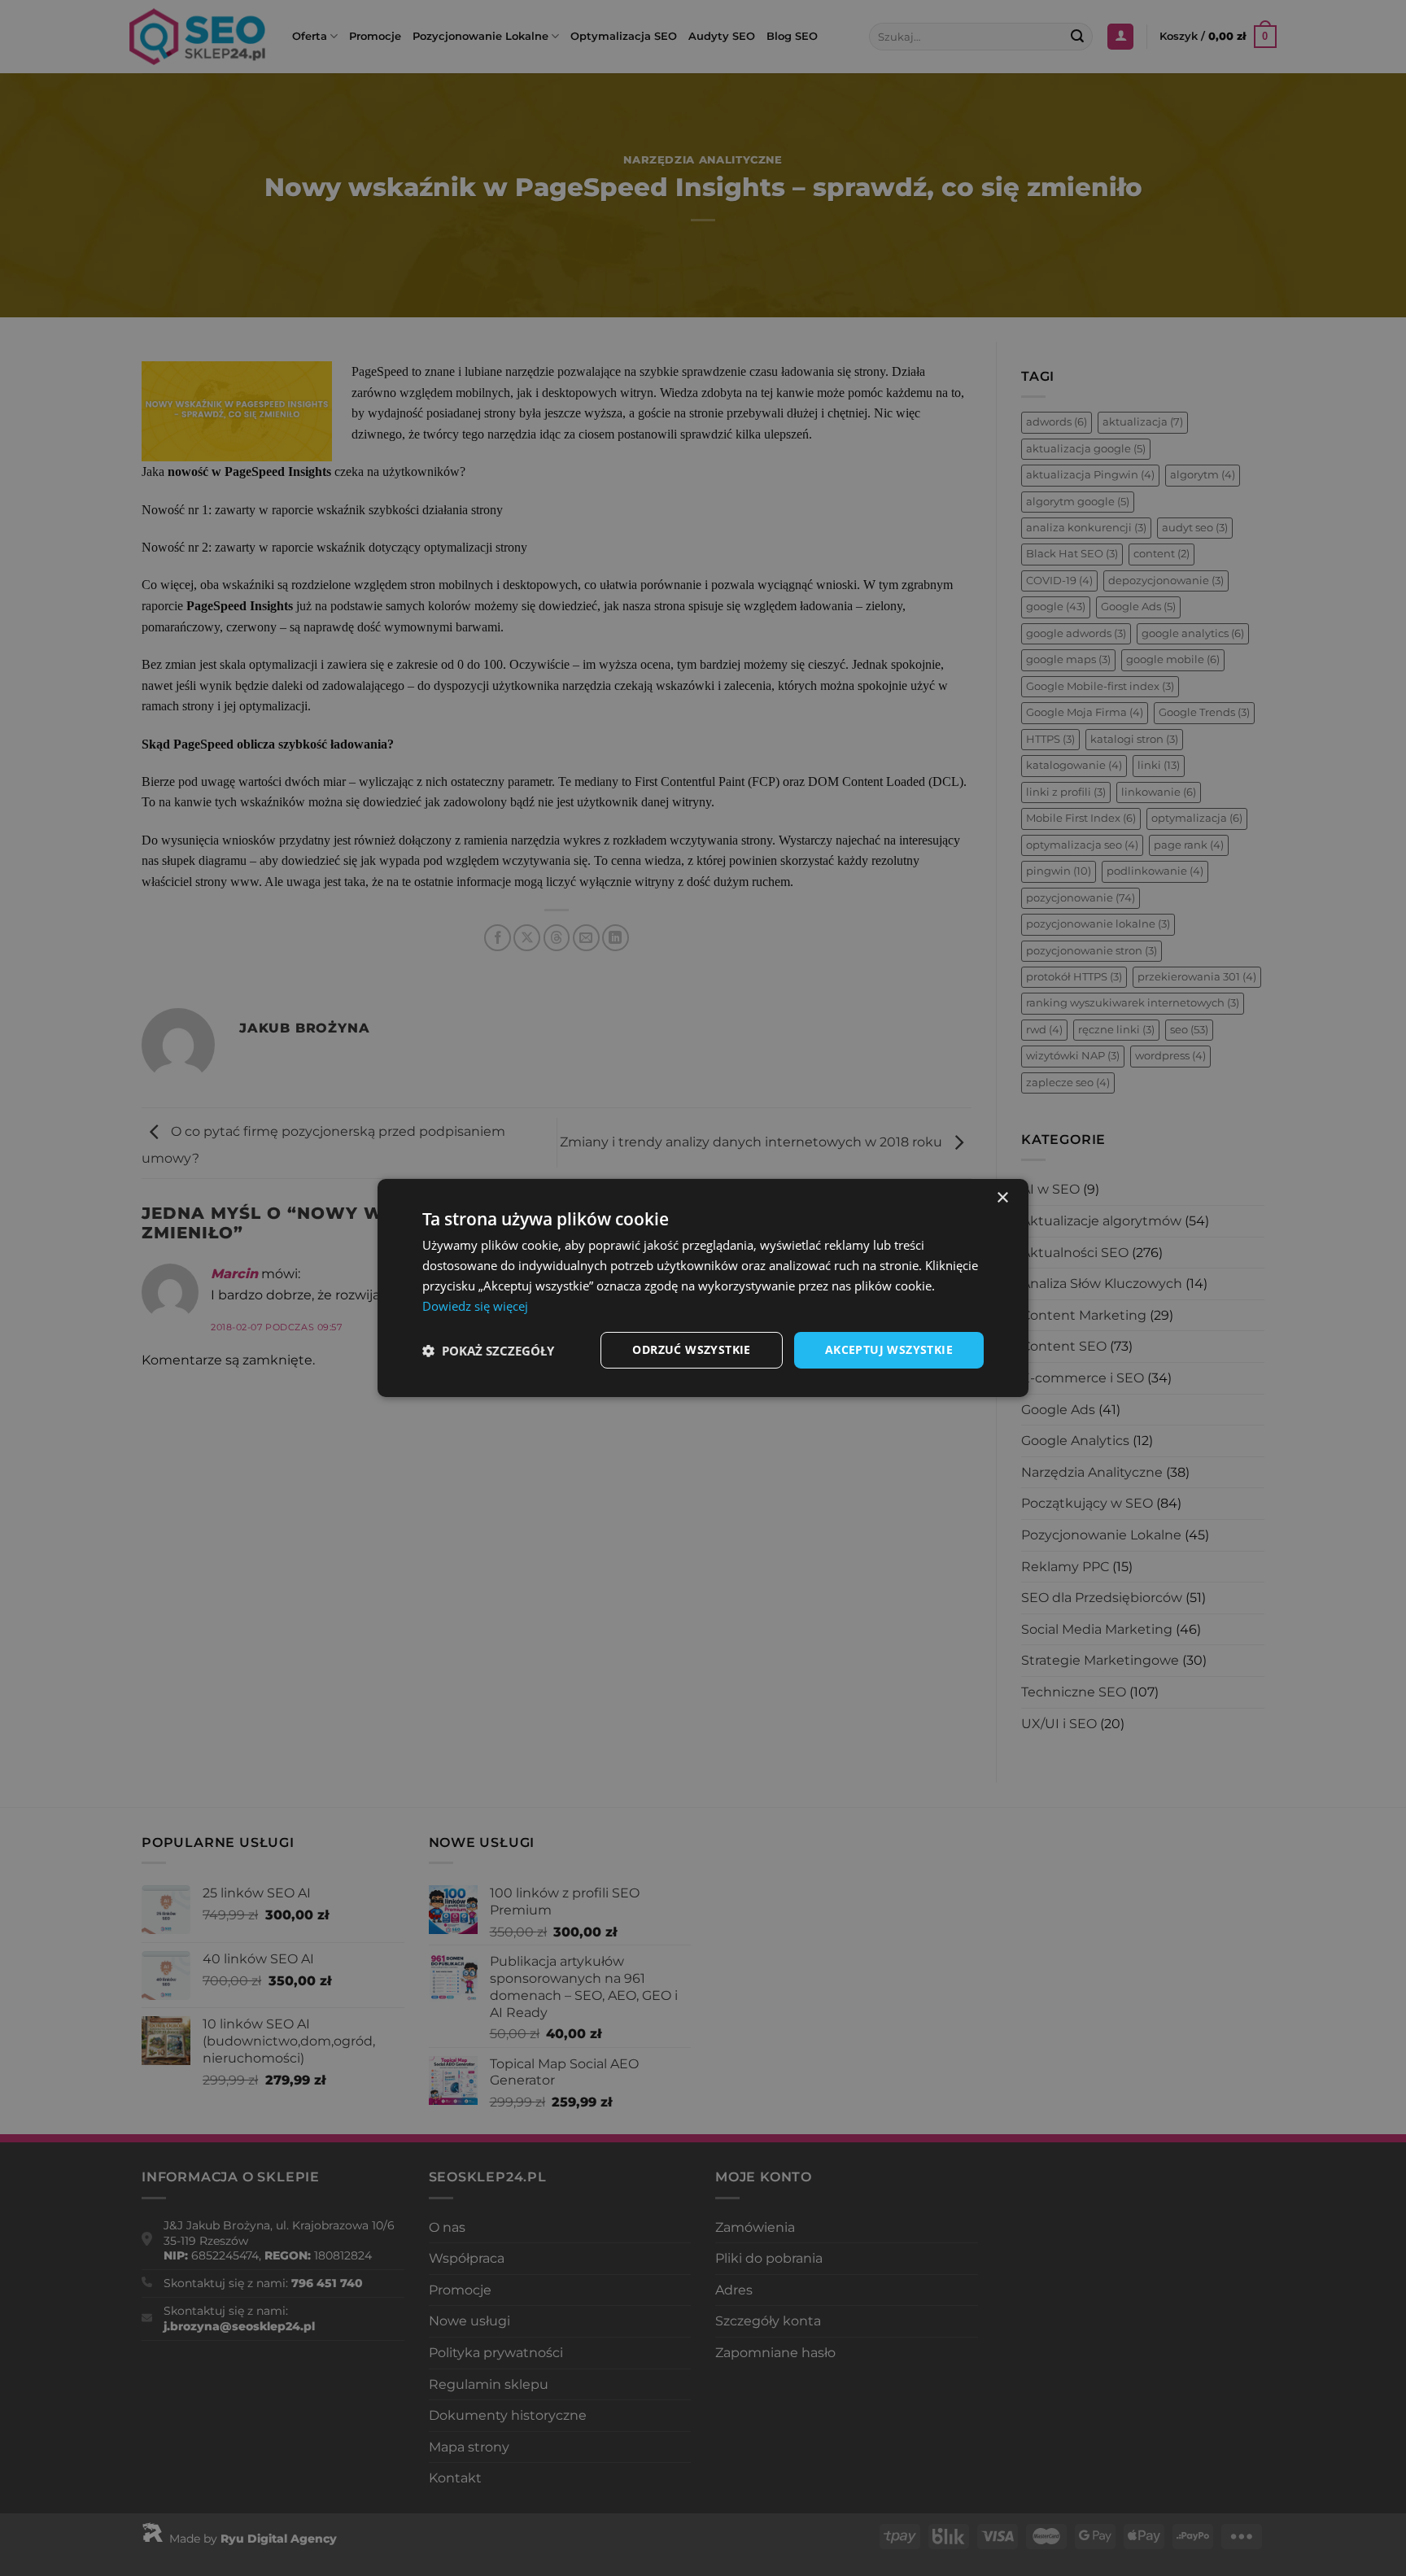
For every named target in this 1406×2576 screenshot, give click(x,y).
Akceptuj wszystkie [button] (889, 1349)
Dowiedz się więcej (475, 1306)
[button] (488, 1351)
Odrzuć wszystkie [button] (691, 1349)
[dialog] (703, 1288)
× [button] (1002, 1198)
